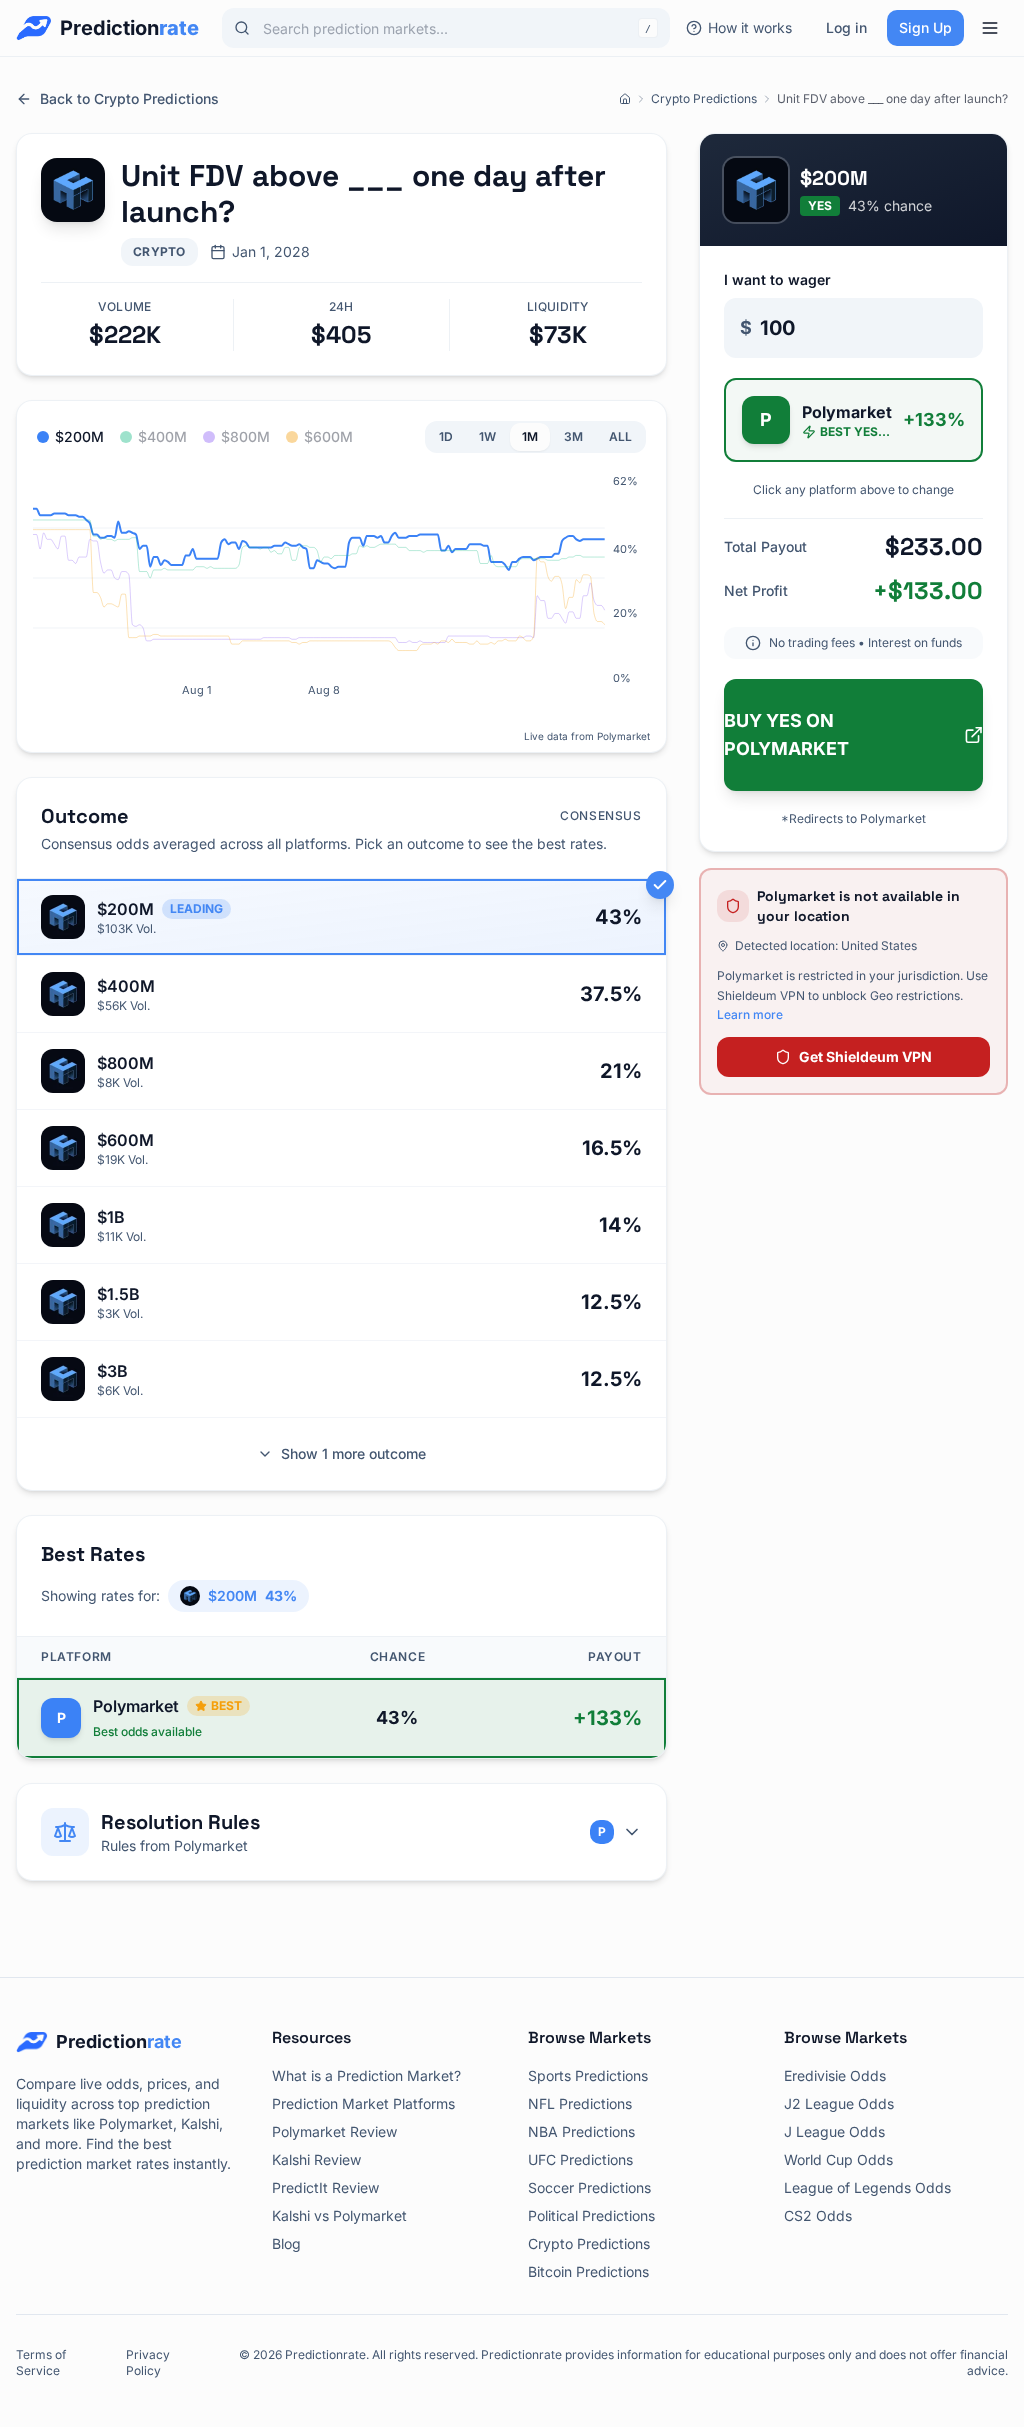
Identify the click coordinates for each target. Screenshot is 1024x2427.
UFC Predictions (580, 2159)
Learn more (750, 1014)
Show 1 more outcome (353, 1453)
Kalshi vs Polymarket (339, 2215)
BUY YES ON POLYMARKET (786, 734)
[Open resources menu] (990, 28)
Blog (286, 2243)
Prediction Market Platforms (363, 2103)
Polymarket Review (334, 2131)
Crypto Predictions (704, 98)
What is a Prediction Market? (366, 2075)
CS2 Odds (818, 2215)
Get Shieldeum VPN (865, 1056)
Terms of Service (41, 2362)
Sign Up (925, 27)
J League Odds (834, 2131)
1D (446, 436)
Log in (846, 27)
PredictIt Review (325, 2187)
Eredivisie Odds (835, 2075)
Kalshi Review (316, 2159)
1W (487, 436)
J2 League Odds (839, 2103)
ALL (620, 436)
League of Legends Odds (867, 2187)
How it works (750, 27)
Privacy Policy (148, 2362)
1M (530, 436)
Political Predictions (591, 2215)
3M (573, 436)
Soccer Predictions (589, 2187)
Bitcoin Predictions (588, 2271)
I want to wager (777, 279)
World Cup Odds (838, 2159)
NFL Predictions (580, 2103)
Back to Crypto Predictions (129, 98)
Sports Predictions (588, 2075)
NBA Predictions (581, 2131)
